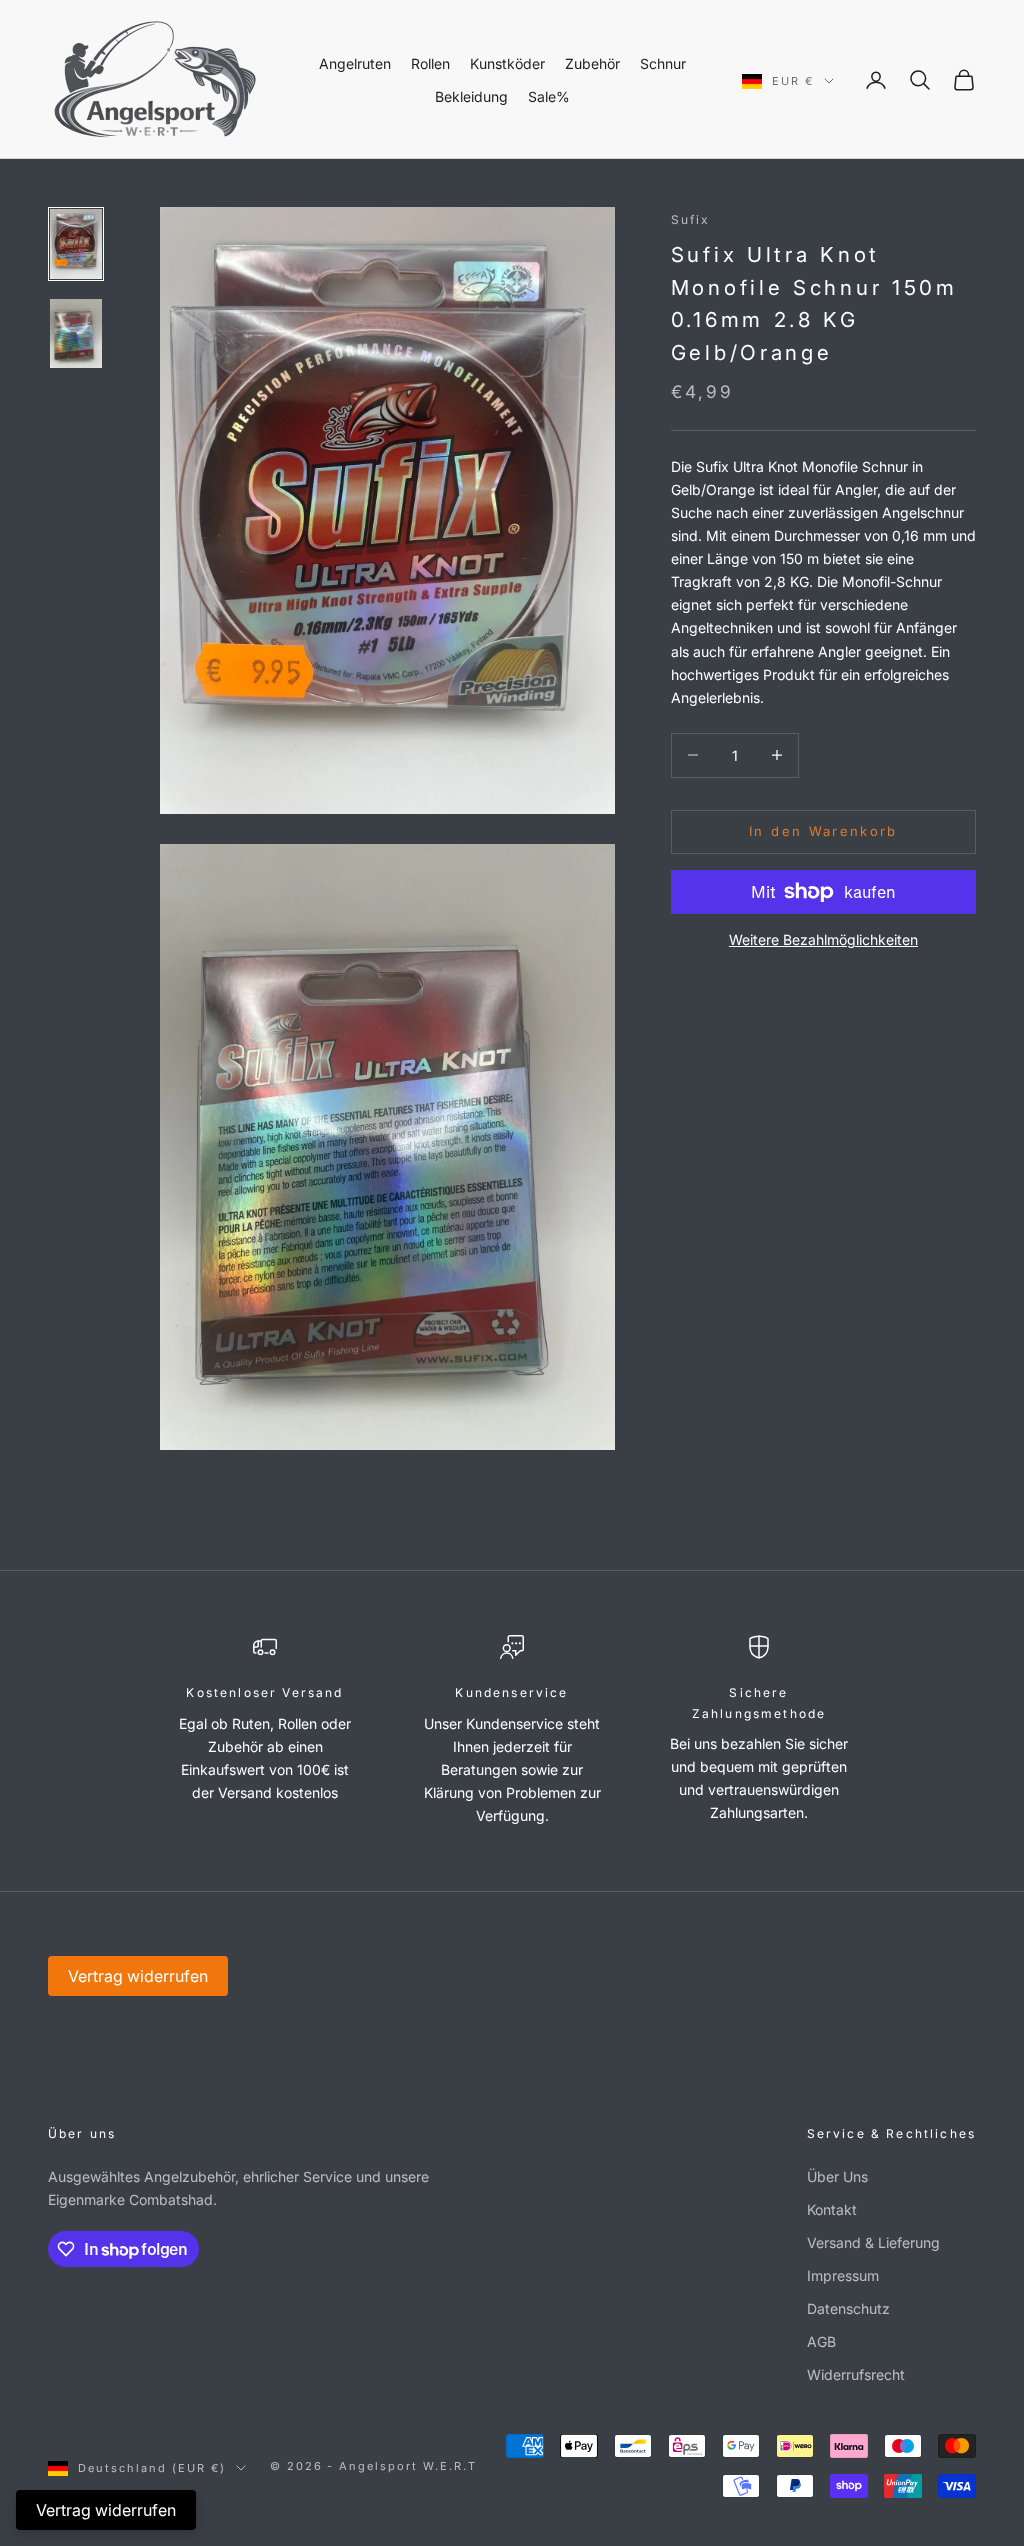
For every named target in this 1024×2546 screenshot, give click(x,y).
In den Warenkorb (823, 831)
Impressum (843, 2275)
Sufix (691, 219)
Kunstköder (507, 63)
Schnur (663, 63)
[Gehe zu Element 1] (76, 243)
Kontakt (832, 2209)
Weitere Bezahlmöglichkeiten (823, 939)
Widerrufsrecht (856, 2374)
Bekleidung (471, 96)
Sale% (549, 96)
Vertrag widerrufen (138, 1976)
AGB (821, 2341)
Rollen (430, 63)
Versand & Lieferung (873, 2242)
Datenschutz (848, 2308)
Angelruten (355, 63)
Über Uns (837, 2176)
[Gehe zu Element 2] (76, 333)
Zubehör (592, 63)
